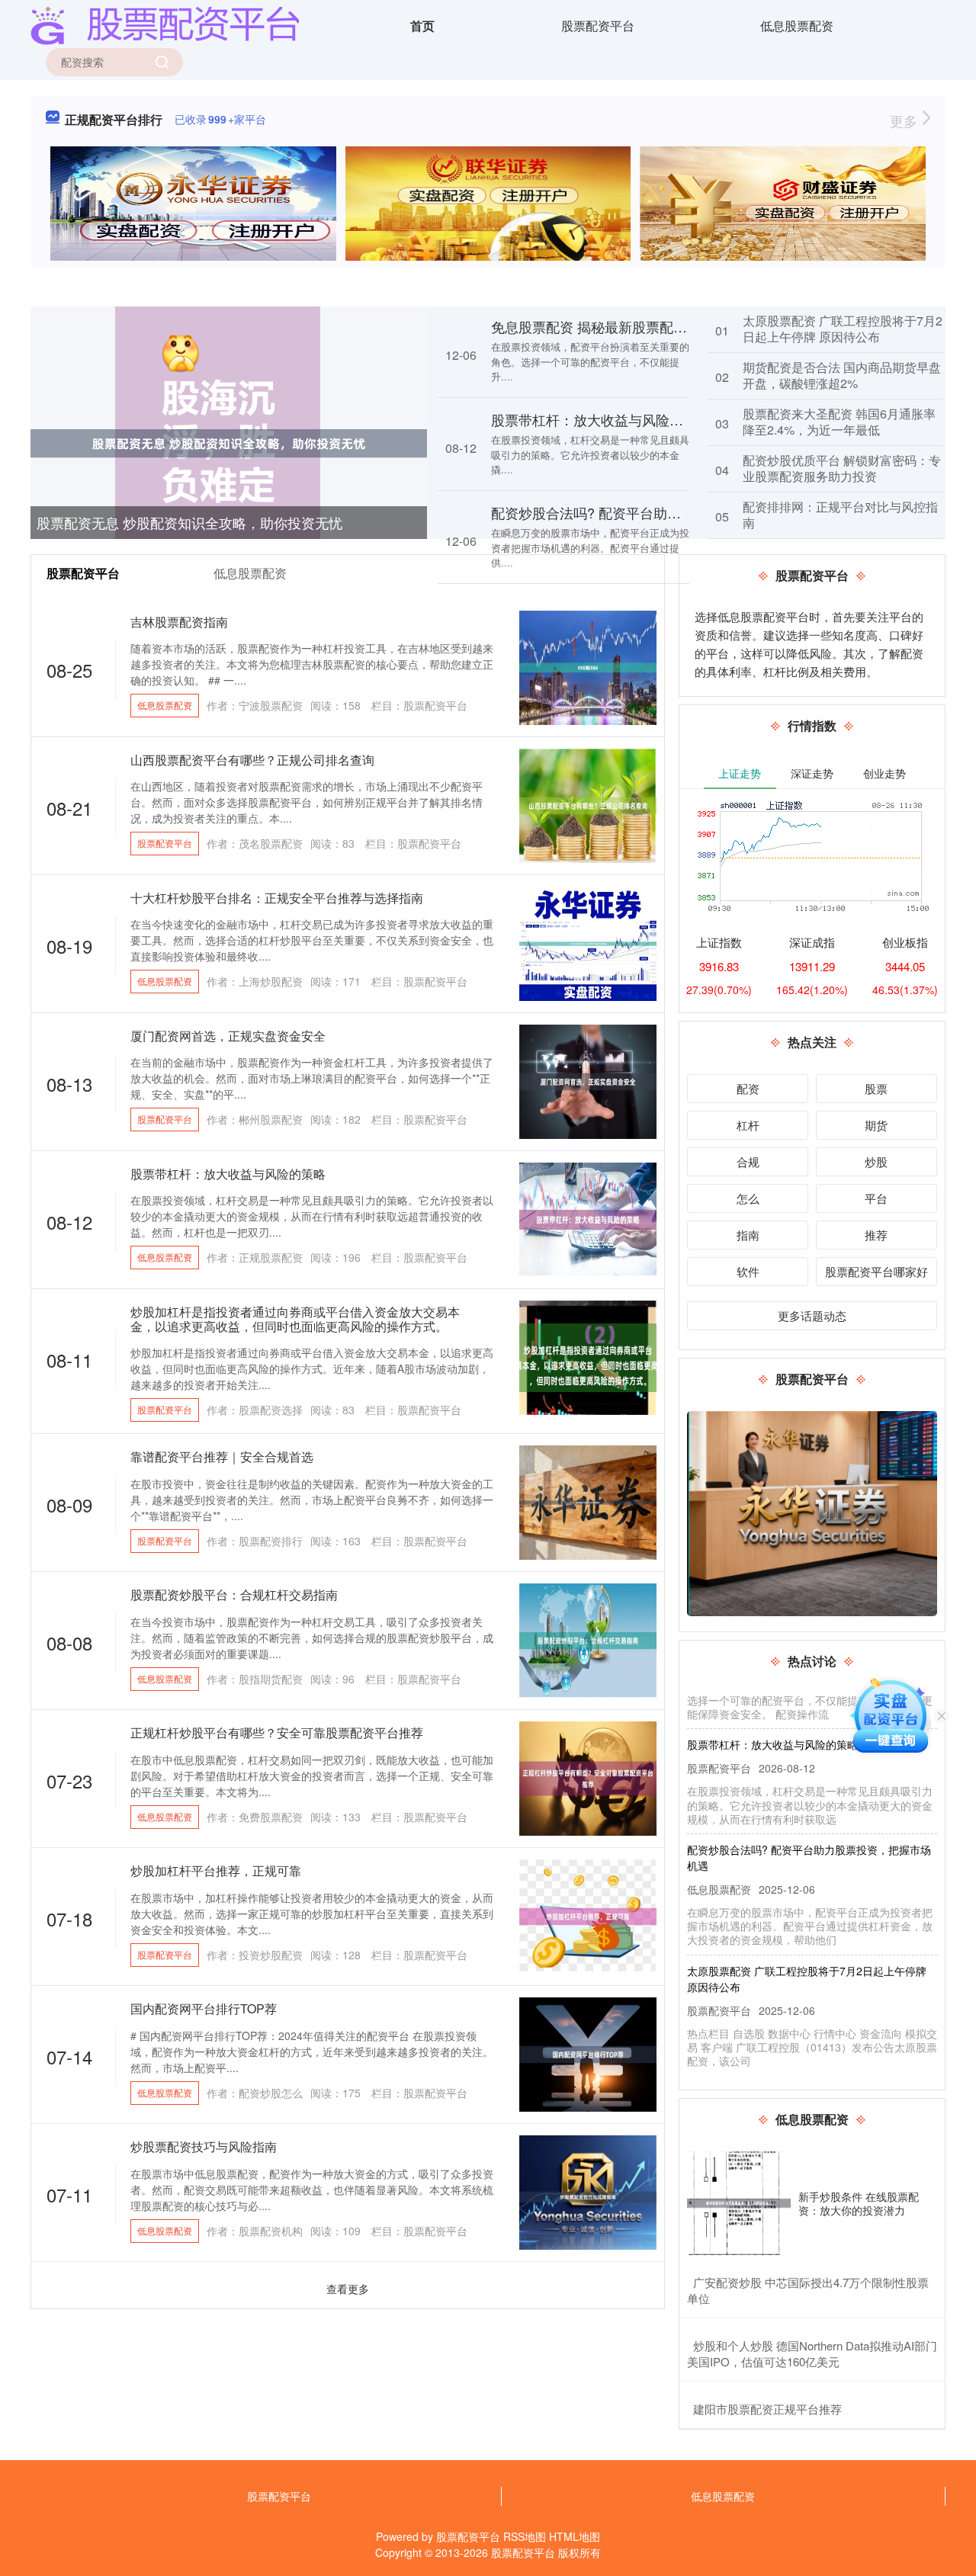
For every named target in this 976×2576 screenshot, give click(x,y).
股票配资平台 (598, 26)
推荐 (876, 1235)
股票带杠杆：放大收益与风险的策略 (601, 419)
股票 (876, 1088)
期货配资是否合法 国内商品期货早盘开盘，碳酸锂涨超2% (842, 375)
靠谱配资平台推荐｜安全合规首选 (222, 1456)
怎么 (748, 1198)
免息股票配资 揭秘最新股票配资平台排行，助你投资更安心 (671, 326)
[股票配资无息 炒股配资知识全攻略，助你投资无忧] (229, 442)
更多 (905, 120)
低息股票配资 (797, 26)
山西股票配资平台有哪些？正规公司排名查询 (252, 760)
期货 (876, 1125)
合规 (748, 1161)
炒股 (876, 1161)
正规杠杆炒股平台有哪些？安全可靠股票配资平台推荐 (277, 1732)
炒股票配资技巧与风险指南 (204, 2146)
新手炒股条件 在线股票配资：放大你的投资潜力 (859, 2203)
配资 (748, 1088)
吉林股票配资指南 (179, 622)
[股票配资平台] (165, 24)
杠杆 (748, 1125)
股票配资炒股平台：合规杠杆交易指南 (234, 1594)
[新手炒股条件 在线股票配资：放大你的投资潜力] (739, 2203)
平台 (876, 1198)
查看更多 (348, 2289)
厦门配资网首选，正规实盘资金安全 (228, 1036)
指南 (748, 1235)
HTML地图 (575, 2536)
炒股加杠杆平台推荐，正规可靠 (216, 1870)
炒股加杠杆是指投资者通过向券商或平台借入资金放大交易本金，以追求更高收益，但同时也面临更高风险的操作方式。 (295, 1319)
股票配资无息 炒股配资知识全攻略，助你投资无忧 (189, 522)
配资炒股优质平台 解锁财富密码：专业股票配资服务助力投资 (842, 468)
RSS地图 (525, 2536)
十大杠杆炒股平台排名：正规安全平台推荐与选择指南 (277, 898)
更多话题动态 (812, 1315)
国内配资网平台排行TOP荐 (204, 2008)
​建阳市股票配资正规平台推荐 (767, 2409)
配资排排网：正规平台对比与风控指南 (840, 515)
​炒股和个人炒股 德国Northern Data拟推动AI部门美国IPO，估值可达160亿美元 (812, 2353)
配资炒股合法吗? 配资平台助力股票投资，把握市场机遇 (661, 512)
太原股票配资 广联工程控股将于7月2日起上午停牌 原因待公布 (843, 329)
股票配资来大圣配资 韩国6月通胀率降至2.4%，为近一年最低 (839, 422)
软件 (748, 1271)
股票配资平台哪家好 (876, 1271)
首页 (422, 26)
